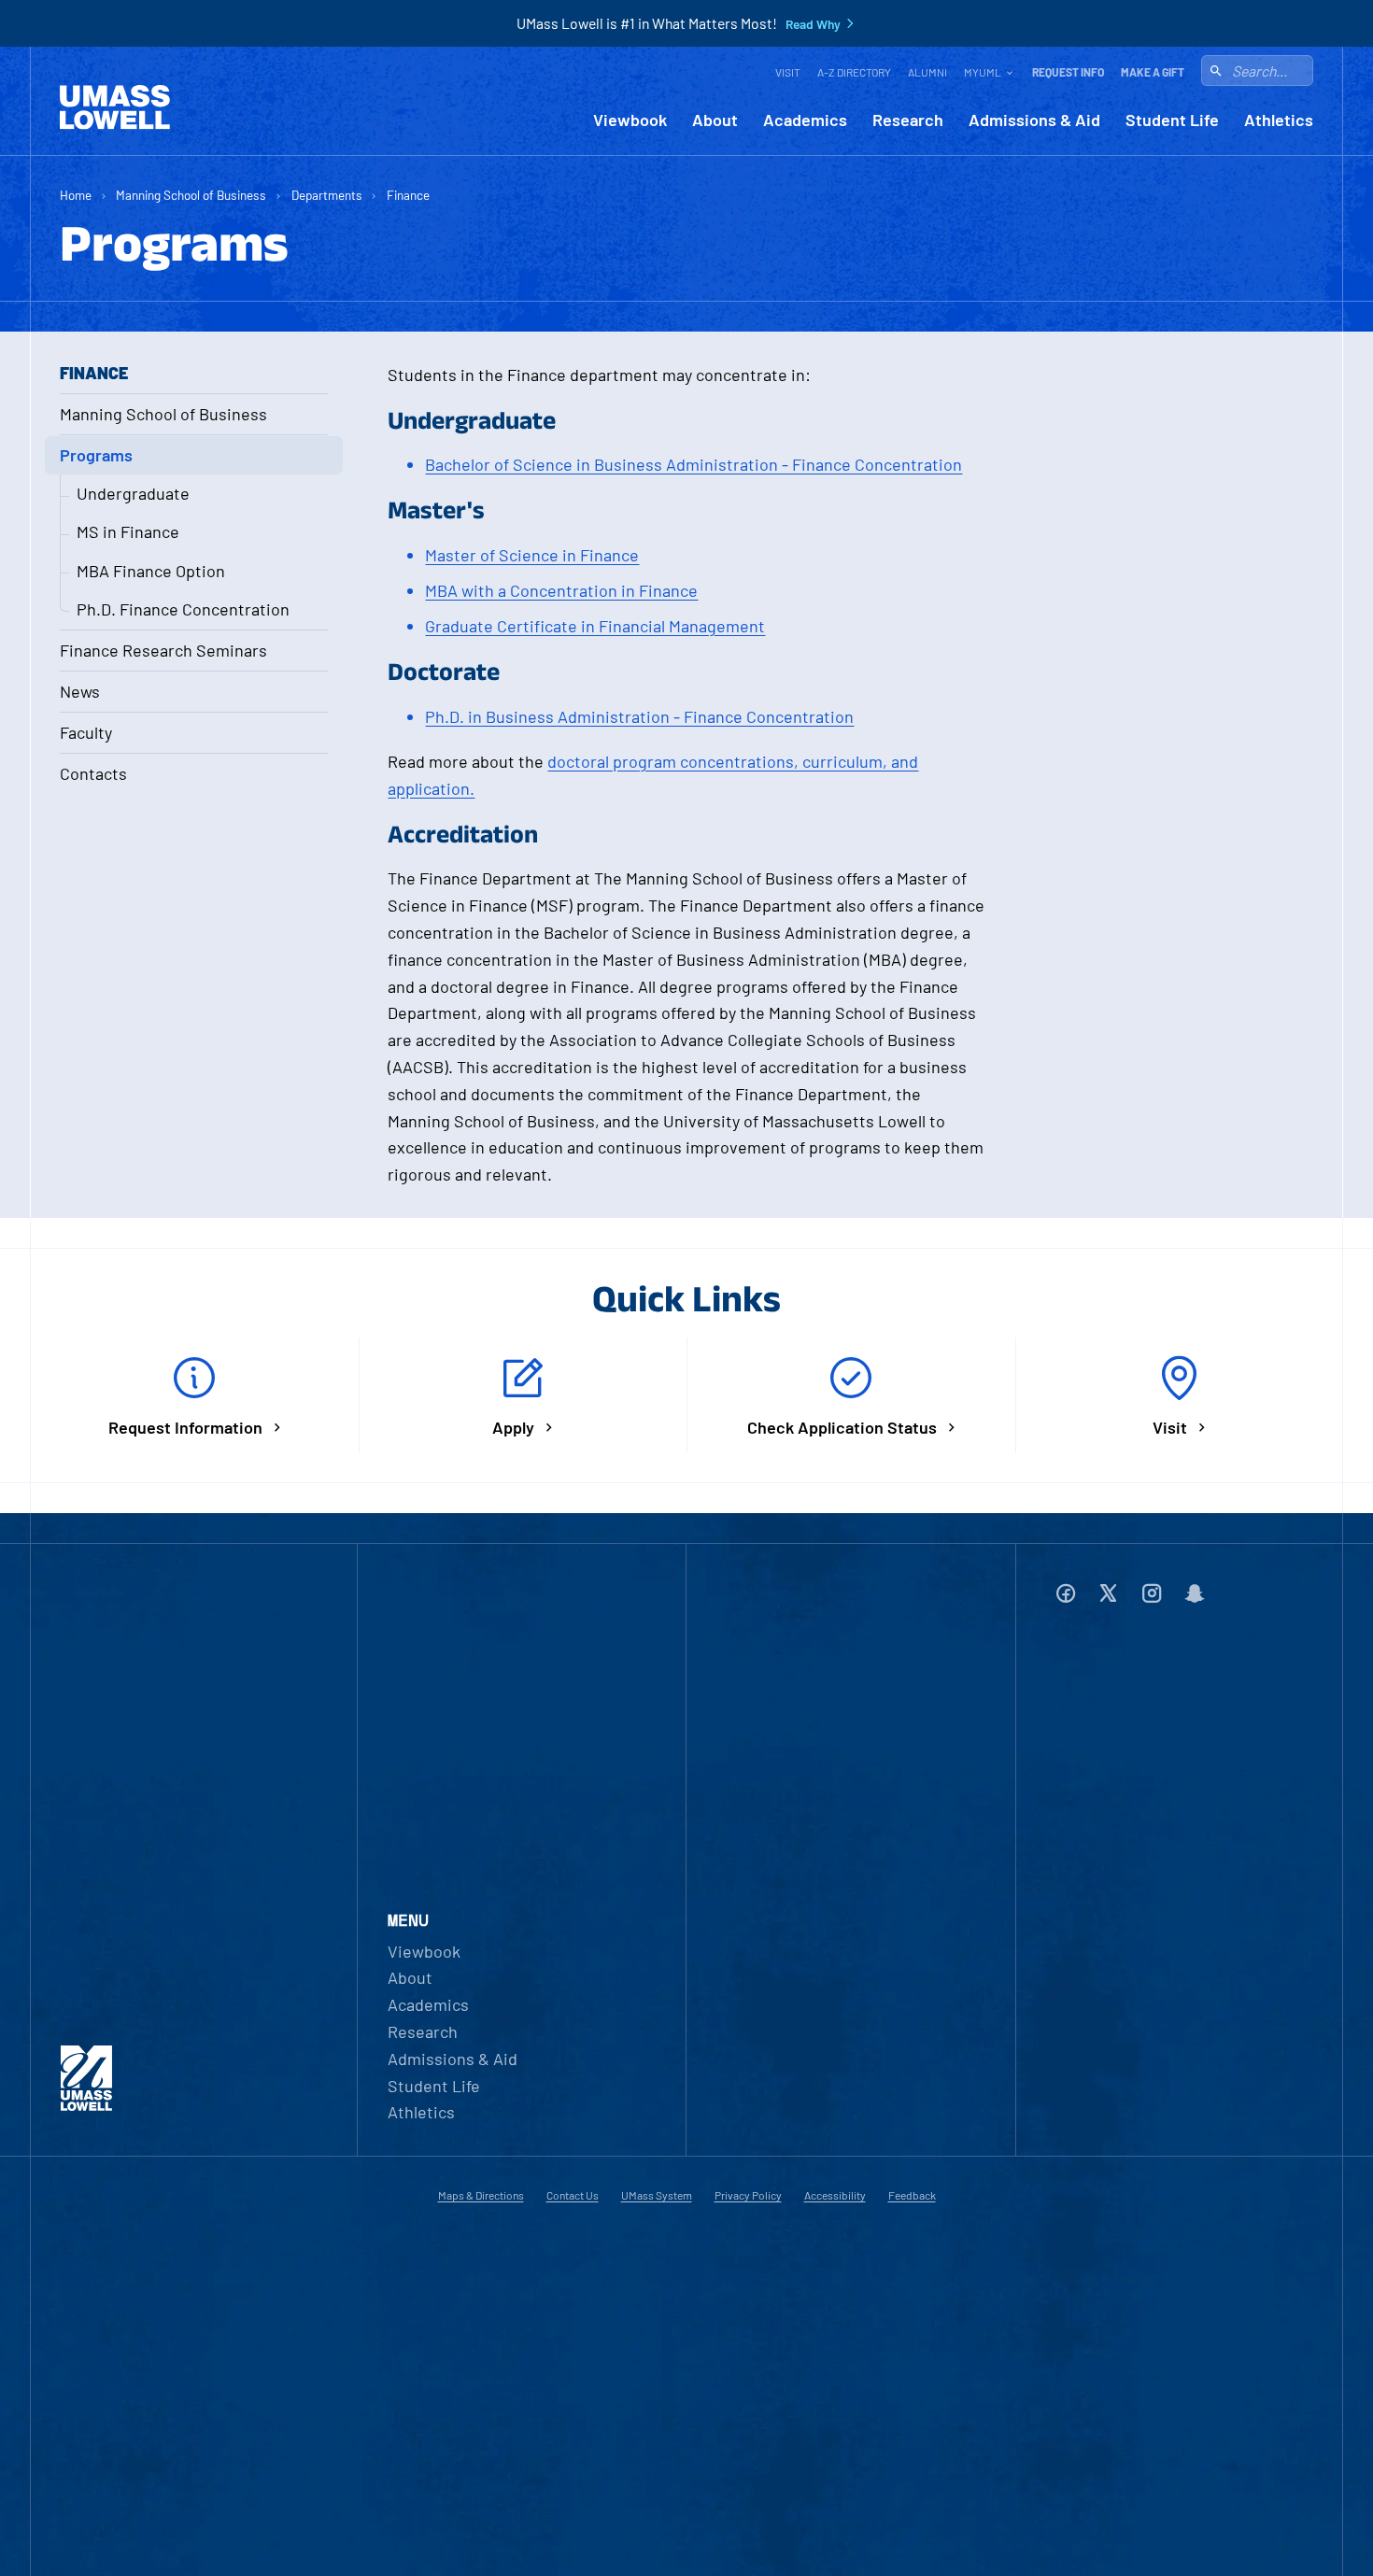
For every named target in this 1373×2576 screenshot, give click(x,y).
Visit (788, 72)
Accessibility (835, 2195)
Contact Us (573, 2195)
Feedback (912, 2195)
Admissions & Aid (1034, 120)
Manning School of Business (191, 195)
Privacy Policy (748, 2195)
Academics (805, 120)
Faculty (86, 732)
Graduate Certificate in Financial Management (595, 626)
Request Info (1068, 72)
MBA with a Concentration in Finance (561, 590)
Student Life (1172, 120)
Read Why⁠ (813, 24)
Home (76, 195)
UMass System (657, 2195)
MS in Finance (128, 531)
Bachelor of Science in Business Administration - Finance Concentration (694, 464)
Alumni (927, 72)
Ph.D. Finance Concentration (183, 609)
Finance (408, 195)
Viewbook (630, 120)
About (715, 120)
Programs (96, 455)
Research (908, 120)
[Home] (115, 107)
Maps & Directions (481, 2195)
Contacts (93, 773)
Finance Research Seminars (163, 650)
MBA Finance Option (151, 571)
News (80, 691)
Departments (327, 195)
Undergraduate (133, 493)
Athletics (1279, 120)
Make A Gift (1153, 72)
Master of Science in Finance (532, 555)
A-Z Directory (854, 72)
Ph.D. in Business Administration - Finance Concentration (639, 716)
